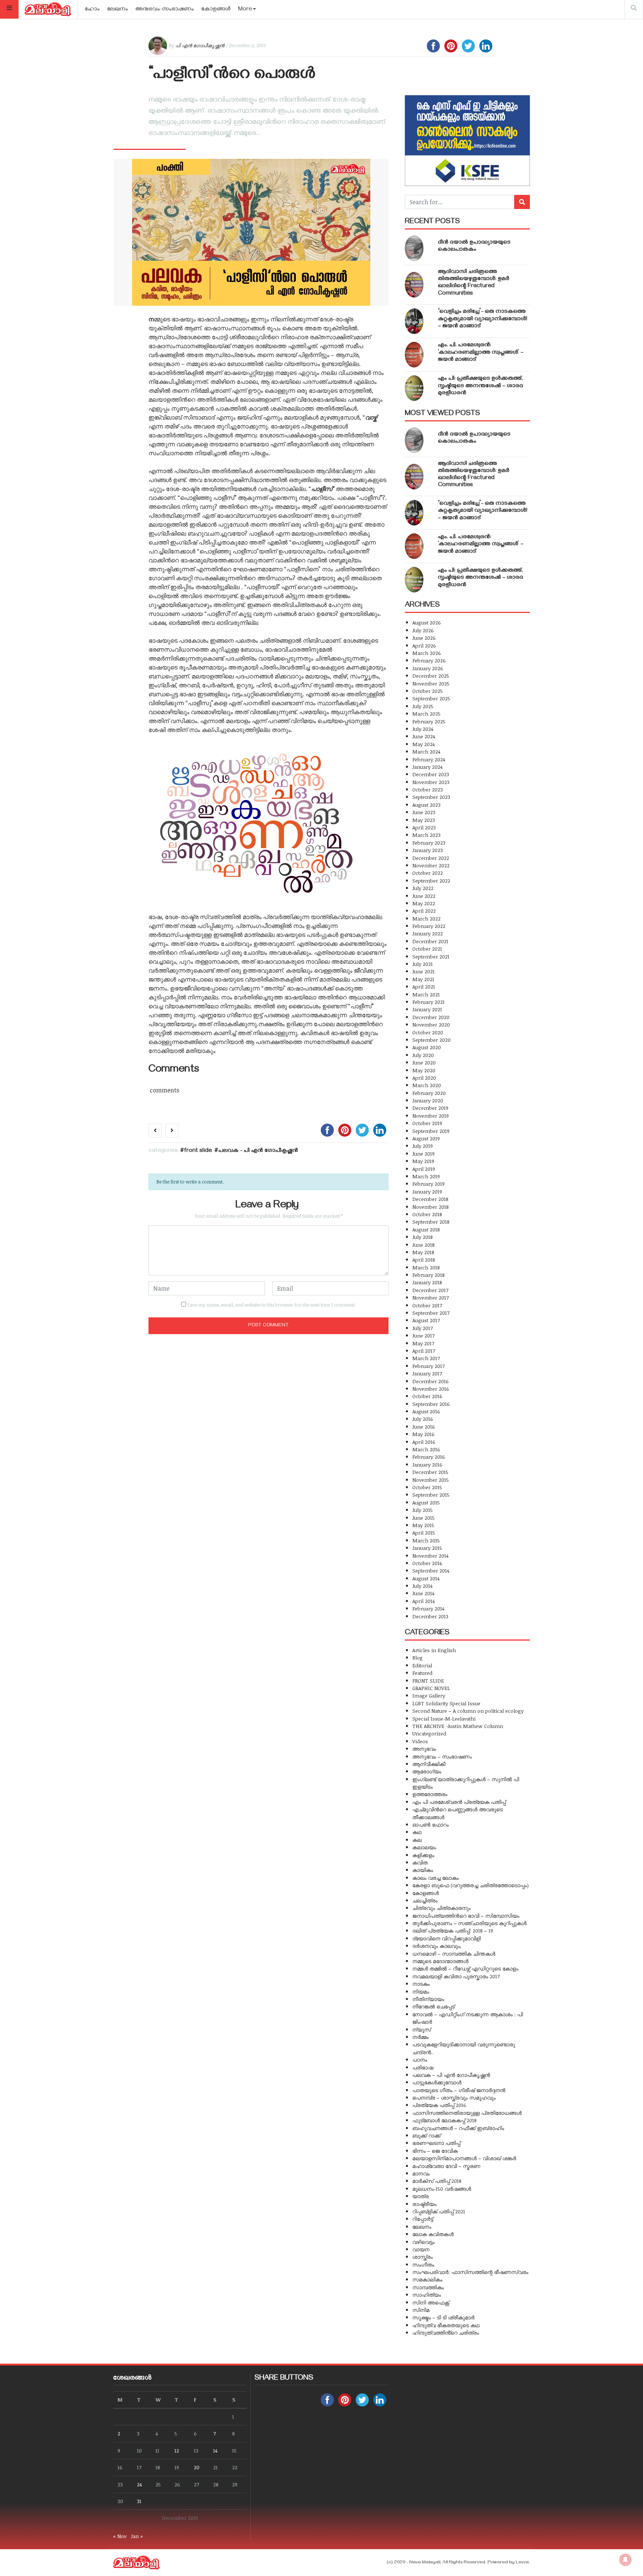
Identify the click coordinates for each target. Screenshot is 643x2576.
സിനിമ (421, 2310)
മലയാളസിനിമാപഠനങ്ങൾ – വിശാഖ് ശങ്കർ (464, 2158)
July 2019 (423, 1146)
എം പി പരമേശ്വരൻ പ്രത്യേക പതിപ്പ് (459, 1802)
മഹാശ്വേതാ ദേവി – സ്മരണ (446, 2166)
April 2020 (424, 1078)
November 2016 (431, 1389)
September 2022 (431, 881)
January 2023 (428, 850)
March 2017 (426, 1358)
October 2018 (427, 1214)
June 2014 (423, 1593)
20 (197, 2467)
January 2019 (427, 1191)
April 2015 (424, 1533)
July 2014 (422, 1586)
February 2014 (428, 1608)
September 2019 (431, 1131)
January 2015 (427, 1548)
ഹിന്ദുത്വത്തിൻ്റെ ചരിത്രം (446, 2333)
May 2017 (423, 1343)
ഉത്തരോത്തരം (430, 1794)
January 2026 (428, 668)
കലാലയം (424, 1847)
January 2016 (427, 1464)
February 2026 (429, 660)
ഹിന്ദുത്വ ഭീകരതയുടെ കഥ (446, 2325)
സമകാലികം (427, 2279)
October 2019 (427, 1123)
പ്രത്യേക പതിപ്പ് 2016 (439, 2105)
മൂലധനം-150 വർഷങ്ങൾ (442, 2189)
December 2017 (430, 1290)
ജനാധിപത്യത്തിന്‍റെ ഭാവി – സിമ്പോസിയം (466, 1916)
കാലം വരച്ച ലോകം (436, 1878)
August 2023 (426, 805)
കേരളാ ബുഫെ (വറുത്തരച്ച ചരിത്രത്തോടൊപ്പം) (471, 1885)
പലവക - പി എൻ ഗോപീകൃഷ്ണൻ (258, 1151)
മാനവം (421, 2173)
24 (139, 2484)
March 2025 (426, 714)
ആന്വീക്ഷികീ (429, 1764)
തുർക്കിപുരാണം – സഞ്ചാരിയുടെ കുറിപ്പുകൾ (469, 1923)
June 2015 (423, 1518)
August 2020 (427, 1047)
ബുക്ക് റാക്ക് (426, 2135)
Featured (422, 1673)
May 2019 (423, 1161)
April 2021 (424, 987)
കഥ (417, 1832)
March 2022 (426, 918)
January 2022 (428, 933)
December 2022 (431, 858)
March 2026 (427, 653)
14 (215, 2450)
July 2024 (423, 729)
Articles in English (434, 1650)
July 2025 (423, 706)
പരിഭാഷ (423, 2067)
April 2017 (424, 1351)
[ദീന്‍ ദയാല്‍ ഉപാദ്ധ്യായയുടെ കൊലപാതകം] (414, 248)
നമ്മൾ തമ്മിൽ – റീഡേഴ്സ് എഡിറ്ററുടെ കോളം (465, 1968)
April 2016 (424, 1442)
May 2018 (423, 1252)
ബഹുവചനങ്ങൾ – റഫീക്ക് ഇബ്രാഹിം (458, 2128)
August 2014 (426, 1578)
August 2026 (427, 622)
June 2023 (424, 812)
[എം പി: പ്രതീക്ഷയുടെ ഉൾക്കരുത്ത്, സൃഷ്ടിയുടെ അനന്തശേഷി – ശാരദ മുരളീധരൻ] (414, 388)
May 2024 (423, 744)
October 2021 (427, 949)
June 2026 (424, 638)
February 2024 (429, 759)
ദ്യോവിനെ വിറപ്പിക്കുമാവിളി (447, 1938)
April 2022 (424, 911)
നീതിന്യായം (428, 1999)
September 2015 (431, 1495)
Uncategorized (429, 1733)
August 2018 (426, 1229)
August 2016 (426, 1411)
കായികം (423, 1870)
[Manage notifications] (626, 2560)
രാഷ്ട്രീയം (424, 2204)
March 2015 (426, 1540)
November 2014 (430, 1556)
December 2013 (430, 1616)
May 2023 (424, 820)
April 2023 (424, 827)
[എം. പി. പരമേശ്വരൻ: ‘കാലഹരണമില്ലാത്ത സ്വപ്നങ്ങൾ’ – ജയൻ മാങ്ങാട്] (414, 355)
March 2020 (427, 1085)
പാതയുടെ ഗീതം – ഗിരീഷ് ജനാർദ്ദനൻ (459, 2090)
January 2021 (427, 1009)
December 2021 (430, 941)
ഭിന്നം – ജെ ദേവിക (435, 2151)
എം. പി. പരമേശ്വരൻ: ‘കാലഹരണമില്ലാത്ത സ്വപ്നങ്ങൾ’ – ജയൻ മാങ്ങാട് (481, 353)
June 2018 (423, 1245)
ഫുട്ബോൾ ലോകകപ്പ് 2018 (444, 2120)
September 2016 (431, 1404)
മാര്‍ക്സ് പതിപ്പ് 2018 (437, 2181)
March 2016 (426, 1449)
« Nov (120, 2536)
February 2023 (429, 843)
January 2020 (428, 1100)
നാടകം (421, 1984)
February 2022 (429, 926)
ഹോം (92, 10)
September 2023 (431, 797)
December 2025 (431, 676)
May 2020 (424, 1070)
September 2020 (431, 1040)
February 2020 (429, 1093)
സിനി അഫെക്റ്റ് (431, 2302)
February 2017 (428, 1366)
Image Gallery (429, 1695)
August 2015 (426, 1502)
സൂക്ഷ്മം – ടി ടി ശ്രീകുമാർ (443, 2317)
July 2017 (423, 1328)
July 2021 (423, 964)
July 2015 (423, 1510)
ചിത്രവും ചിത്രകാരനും (442, 1908)
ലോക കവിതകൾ (433, 2234)
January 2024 (427, 767)
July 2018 (423, 1237)
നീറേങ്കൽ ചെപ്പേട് (434, 2006)
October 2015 (427, 1487)
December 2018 (430, 1199)
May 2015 (423, 1525)
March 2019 (426, 1176)
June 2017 (423, 1335)
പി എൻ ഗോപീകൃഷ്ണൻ (200, 45)
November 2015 (431, 1480)
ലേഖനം (118, 10)
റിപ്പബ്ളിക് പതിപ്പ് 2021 (439, 2211)
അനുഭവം (424, 1749)
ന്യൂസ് (422, 2029)
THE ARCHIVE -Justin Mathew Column (458, 1726)
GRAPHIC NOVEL (431, 1688)
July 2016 (423, 1419)
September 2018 (431, 1222)
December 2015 (430, 1472)
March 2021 (426, 994)
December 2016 (431, 1381)
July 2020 (423, 1055)
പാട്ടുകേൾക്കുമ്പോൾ (437, 2082)
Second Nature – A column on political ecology (468, 1711)
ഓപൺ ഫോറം (431, 1825)
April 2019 (424, 1169)
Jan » (137, 2536)
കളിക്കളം (423, 1855)
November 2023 (431, 782)
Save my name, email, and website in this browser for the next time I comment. (271, 1305)
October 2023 (428, 789)
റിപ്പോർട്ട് (423, 2219)
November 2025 (431, 683)
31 (139, 2501)
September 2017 (431, 1313)
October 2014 (427, 1563)
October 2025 (428, 691)
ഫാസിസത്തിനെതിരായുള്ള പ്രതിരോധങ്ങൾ (467, 2113)
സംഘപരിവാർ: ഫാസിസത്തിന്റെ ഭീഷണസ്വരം (470, 2272)
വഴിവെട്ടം (423, 2242)
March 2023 (426, 835)
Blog (418, 1658)
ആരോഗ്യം (427, 1771)
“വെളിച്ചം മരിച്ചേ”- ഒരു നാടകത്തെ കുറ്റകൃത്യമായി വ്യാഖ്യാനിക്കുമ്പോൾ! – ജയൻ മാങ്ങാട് (483, 319)
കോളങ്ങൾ (216, 10)
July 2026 (423, 630)
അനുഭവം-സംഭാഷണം (165, 10)
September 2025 (431, 698)
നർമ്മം (420, 2037)
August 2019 (426, 1138)
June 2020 (424, 1062)
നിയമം (421, 1992)
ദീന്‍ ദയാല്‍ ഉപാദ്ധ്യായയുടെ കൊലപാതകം (474, 246)
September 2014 (431, 1570)
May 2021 (423, 979)
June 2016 (424, 1427)
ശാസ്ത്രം (423, 2257)
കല (417, 1840)
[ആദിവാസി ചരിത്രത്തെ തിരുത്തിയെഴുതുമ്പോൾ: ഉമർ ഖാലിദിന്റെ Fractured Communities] (414, 285)
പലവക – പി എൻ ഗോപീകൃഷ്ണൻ (451, 2075)
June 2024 (424, 736)
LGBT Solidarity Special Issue (446, 1703)
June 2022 (424, 896)
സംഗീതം (423, 2265)
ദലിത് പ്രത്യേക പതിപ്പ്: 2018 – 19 (453, 1931)
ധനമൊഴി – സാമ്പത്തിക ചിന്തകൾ (454, 1954)
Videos (420, 1741)
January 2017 (427, 1373)
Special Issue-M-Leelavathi (444, 1719)
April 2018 (424, 1260)
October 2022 (428, 873)
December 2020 (431, 1017)
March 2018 (426, 1267)
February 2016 (429, 1457)
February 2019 (428, 1184)
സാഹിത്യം (427, 2295)
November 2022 (431, 865)
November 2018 (431, 1207)
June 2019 (423, 1154)
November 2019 (431, 1116)
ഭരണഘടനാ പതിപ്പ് (436, 2143)
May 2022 (424, 903)
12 (177, 2450)
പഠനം (420, 2060)
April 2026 (424, 645)
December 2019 (430, 1108)
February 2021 (428, 1002)
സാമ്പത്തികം (428, 2287)
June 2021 (423, 971)
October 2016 (427, 1396)
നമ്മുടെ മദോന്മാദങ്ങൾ (440, 1961)
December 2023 (431, 774)
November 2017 (431, 1297)
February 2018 (428, 1275)
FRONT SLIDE (198, 1151)
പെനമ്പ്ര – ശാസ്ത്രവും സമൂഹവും (454, 2098)
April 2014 (423, 1601)
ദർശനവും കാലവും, (437, 1946)
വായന (421, 2249)
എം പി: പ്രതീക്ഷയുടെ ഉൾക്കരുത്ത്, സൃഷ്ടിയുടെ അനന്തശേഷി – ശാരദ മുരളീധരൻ (481, 386)
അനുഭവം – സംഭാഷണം (442, 1756)
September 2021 (431, 956)
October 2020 (428, 1032)
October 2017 (427, 1305)
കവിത (420, 1862)
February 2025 (429, 721)
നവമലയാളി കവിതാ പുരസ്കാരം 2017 (456, 1976)
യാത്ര (420, 2196)
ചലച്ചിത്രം (425, 1900)
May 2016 (423, 1434)
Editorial (422, 1665)
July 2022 (423, 888)
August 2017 (426, 1320)
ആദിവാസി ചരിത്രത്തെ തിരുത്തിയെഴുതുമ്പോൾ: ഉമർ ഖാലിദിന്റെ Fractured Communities (474, 283)
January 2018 (427, 1282)
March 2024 (426, 751)
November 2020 (431, 1024)
